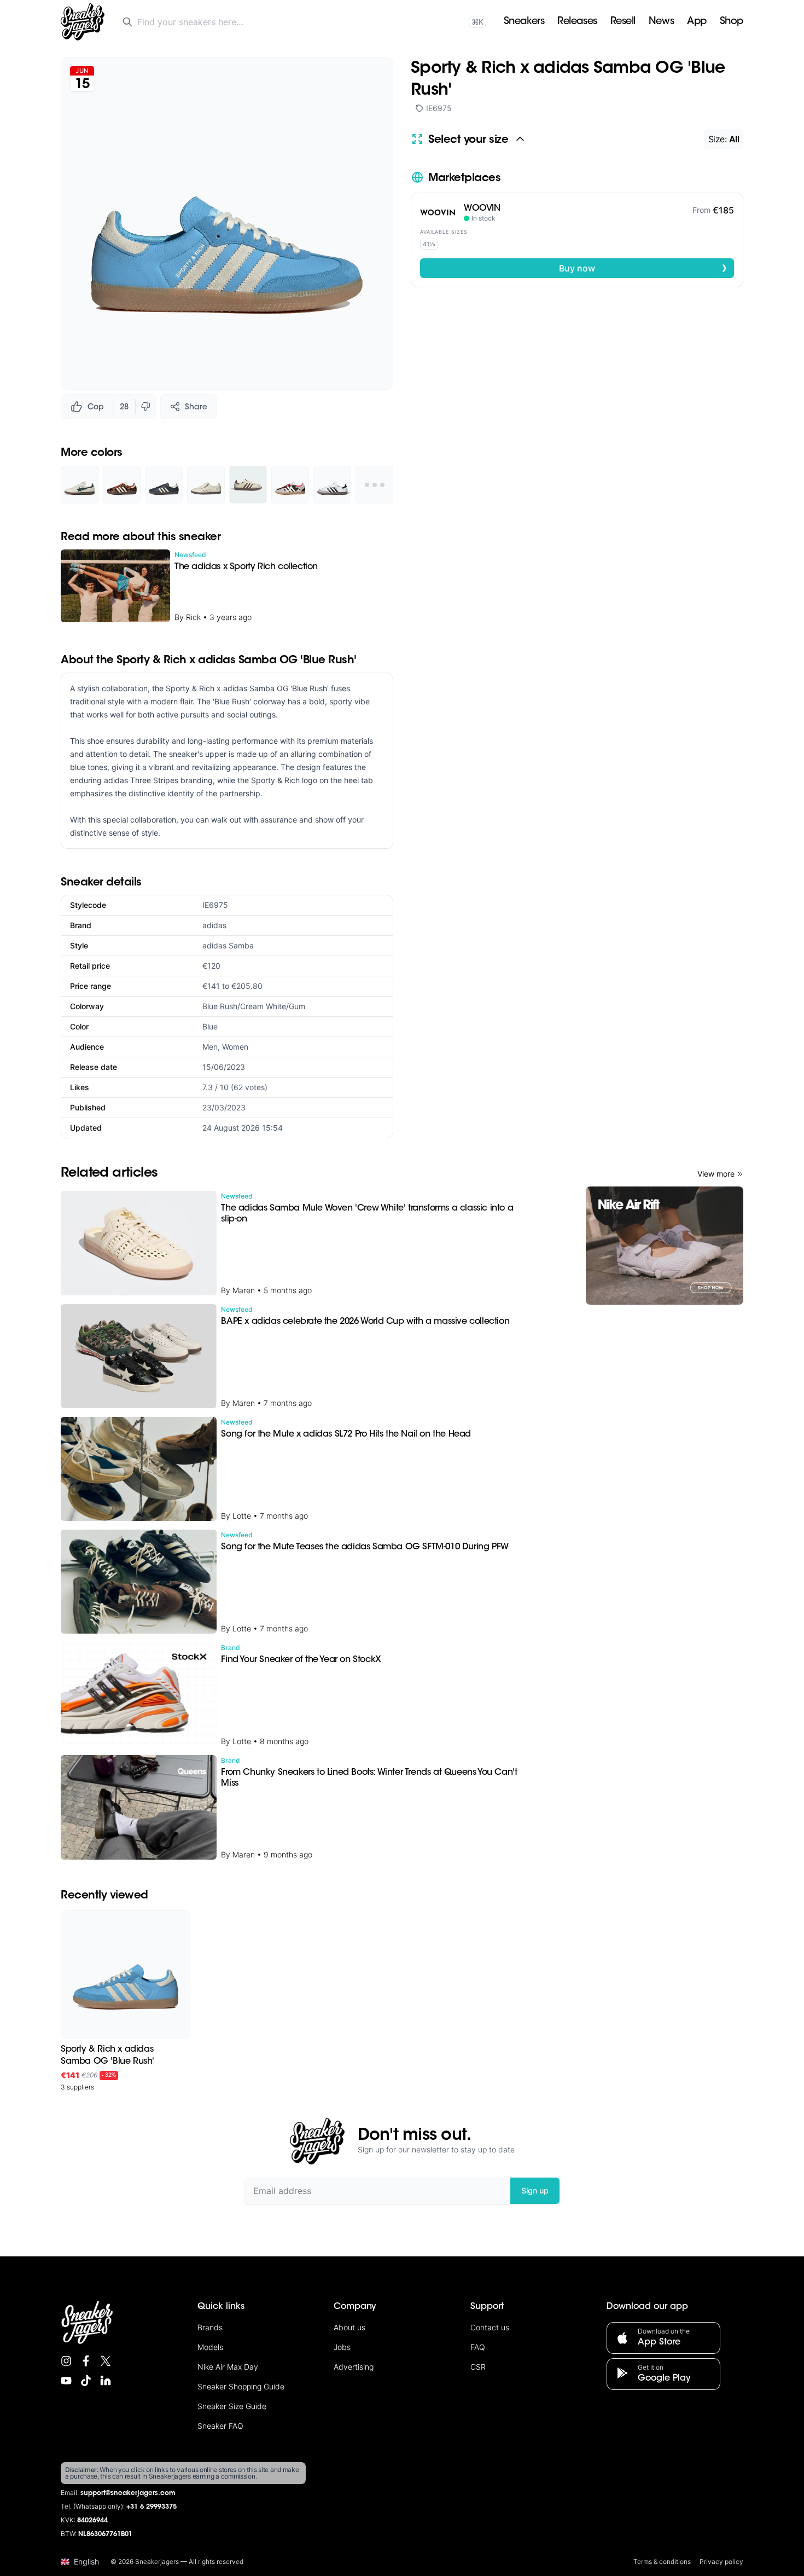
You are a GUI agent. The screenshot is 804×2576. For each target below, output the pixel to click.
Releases (577, 22)
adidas (214, 925)
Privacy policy (721, 2561)
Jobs (342, 2347)
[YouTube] (66, 2381)
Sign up (535, 2190)
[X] (106, 2361)
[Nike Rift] (665, 1246)
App (697, 22)
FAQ (478, 2347)
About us (349, 2327)
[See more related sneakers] (374, 485)
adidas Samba (228, 945)
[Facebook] (86, 2361)
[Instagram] (66, 2361)
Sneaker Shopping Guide (241, 2386)
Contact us (490, 2327)
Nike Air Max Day (228, 2367)
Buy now (643, 268)
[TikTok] (86, 2381)
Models (210, 2347)
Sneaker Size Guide (232, 2406)
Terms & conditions (662, 2561)
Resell (623, 22)
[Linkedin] (106, 2381)
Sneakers (524, 22)
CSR (478, 2367)
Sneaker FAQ (220, 2426)
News (661, 22)
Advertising (354, 2367)
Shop (732, 22)
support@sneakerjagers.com (128, 2493)
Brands (210, 2327)
